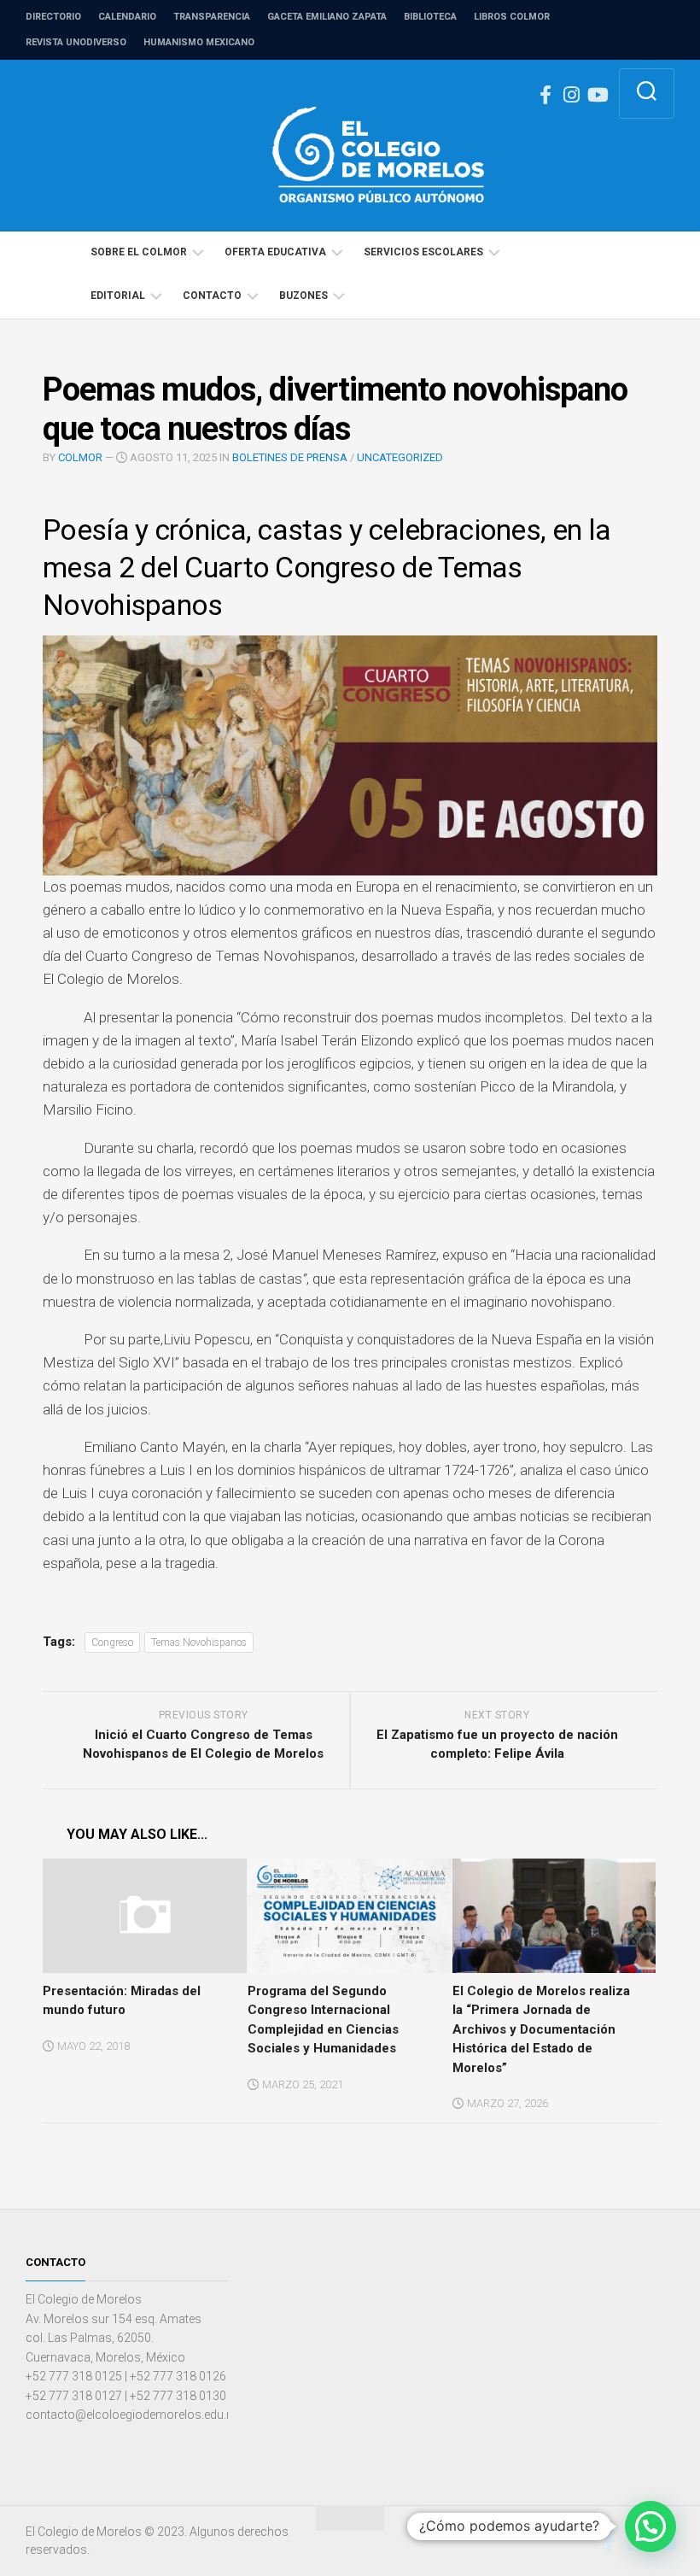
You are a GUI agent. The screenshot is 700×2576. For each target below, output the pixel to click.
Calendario (127, 17)
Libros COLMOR (512, 17)
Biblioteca (430, 17)
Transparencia (212, 17)
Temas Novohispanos (199, 1642)
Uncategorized (400, 457)
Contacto (212, 296)
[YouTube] (597, 95)
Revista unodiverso (76, 42)
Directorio (53, 17)
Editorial (118, 296)
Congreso (112, 1642)
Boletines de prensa (290, 457)
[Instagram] (571, 95)
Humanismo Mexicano (199, 42)
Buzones (303, 296)
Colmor (80, 457)
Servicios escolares (423, 252)
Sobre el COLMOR (139, 252)
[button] (650, 2526)
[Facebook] (545, 95)
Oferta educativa (275, 252)
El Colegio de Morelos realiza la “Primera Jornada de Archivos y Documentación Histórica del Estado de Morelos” (541, 2029)
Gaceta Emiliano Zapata (327, 17)
